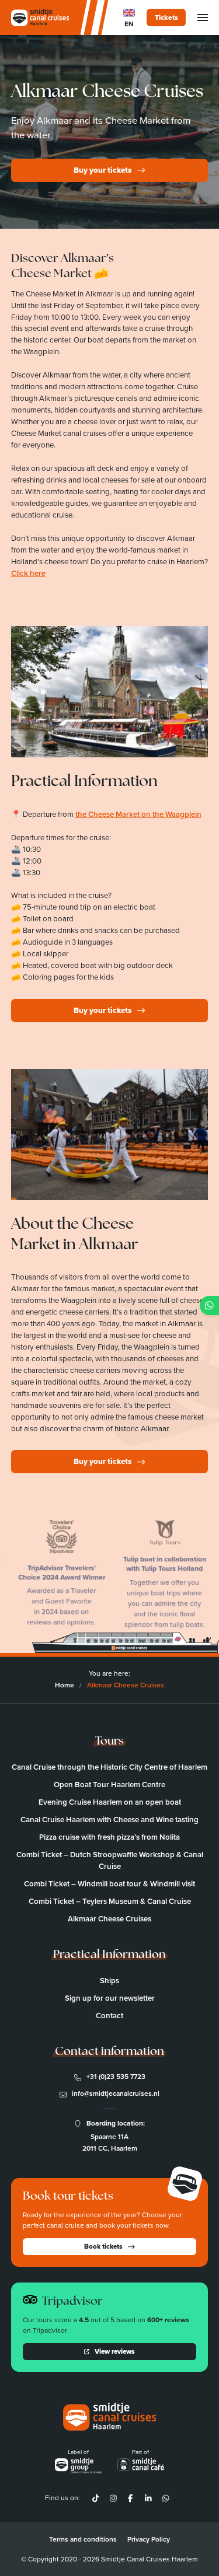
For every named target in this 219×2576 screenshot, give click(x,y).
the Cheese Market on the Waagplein (138, 814)
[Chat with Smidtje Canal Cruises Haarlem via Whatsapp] (165, 2498)
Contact (109, 2016)
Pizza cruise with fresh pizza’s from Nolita (109, 1837)
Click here (28, 573)
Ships (109, 1981)
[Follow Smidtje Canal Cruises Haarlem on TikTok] (96, 2498)
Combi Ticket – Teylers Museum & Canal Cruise (110, 1901)
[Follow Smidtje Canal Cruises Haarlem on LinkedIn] (148, 2498)
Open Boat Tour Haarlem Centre (109, 1785)
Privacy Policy (149, 2539)
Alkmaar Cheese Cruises (109, 1919)
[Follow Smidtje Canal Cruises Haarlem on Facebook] (131, 2498)
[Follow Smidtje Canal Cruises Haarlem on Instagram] (113, 2498)
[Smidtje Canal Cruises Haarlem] (40, 18)
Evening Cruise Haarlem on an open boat (110, 1802)
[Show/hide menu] (203, 18)
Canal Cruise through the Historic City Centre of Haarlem (109, 1767)
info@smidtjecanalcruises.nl (116, 2093)
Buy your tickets (102, 170)
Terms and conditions (83, 2539)
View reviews (115, 2351)
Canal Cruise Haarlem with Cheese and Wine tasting (109, 1820)
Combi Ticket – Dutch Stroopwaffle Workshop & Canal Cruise (110, 1860)
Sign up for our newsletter (110, 1998)
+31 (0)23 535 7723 (116, 2077)
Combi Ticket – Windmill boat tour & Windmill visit (109, 1884)
